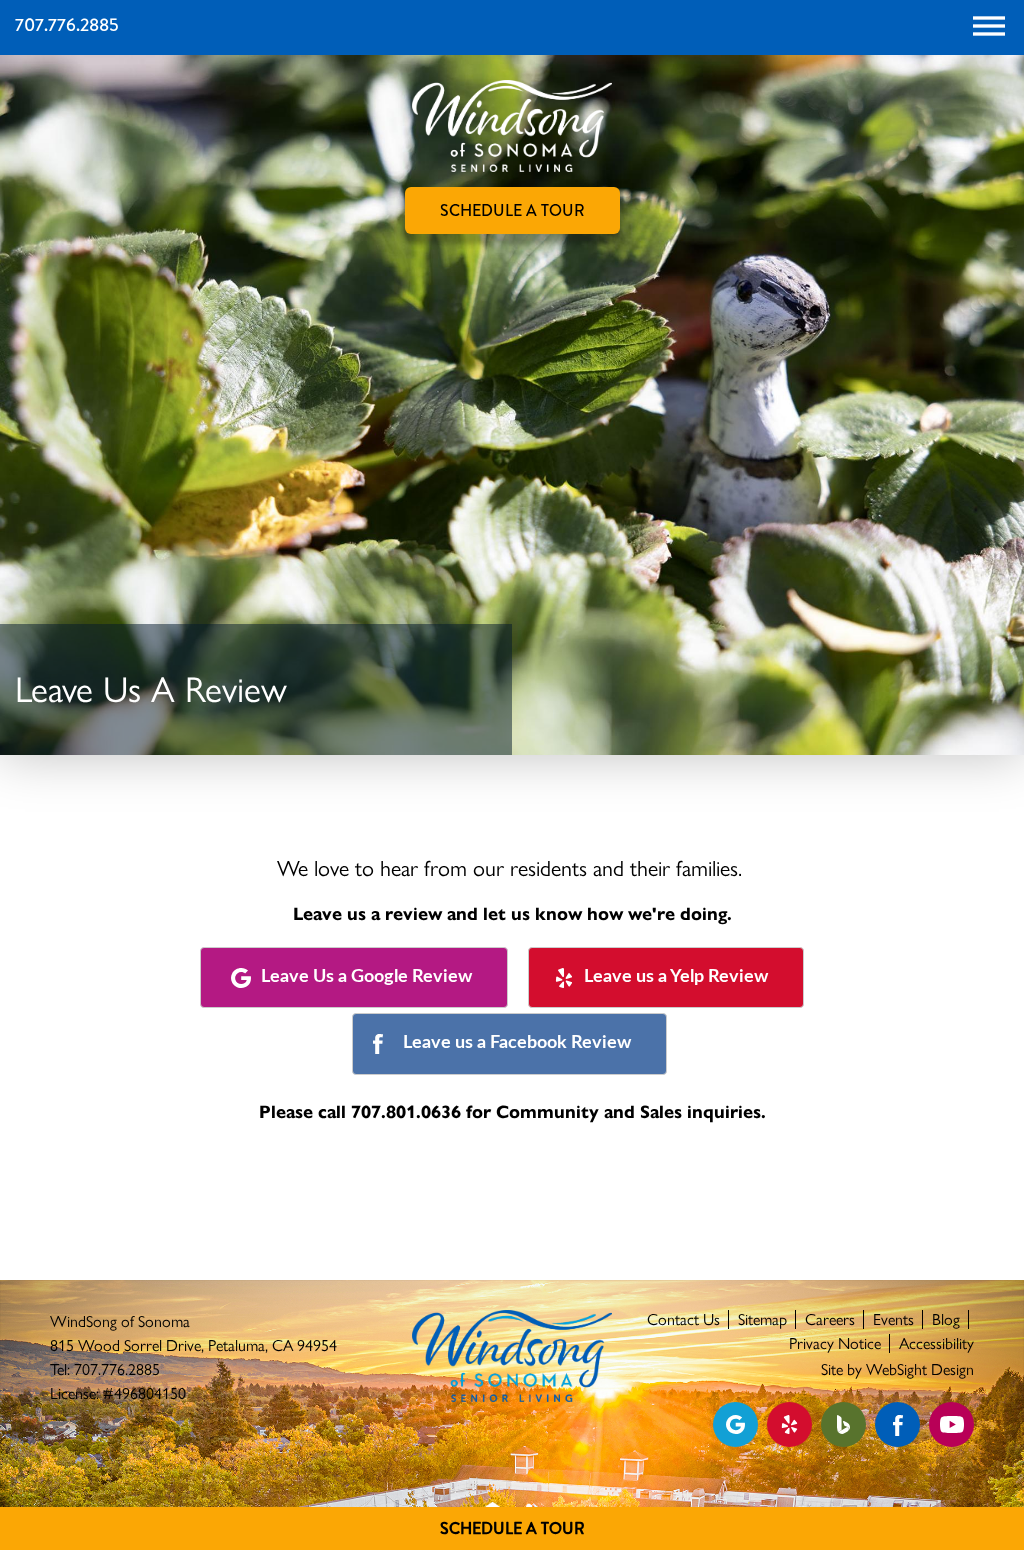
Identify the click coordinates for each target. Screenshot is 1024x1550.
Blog (946, 1319)
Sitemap (762, 1319)
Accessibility (936, 1343)
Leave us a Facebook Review (517, 1043)
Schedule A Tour (512, 1528)
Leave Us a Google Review (366, 977)
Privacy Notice (835, 1343)
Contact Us (683, 1319)
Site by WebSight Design (897, 1369)
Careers (830, 1319)
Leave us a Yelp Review (676, 977)
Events (893, 1319)
